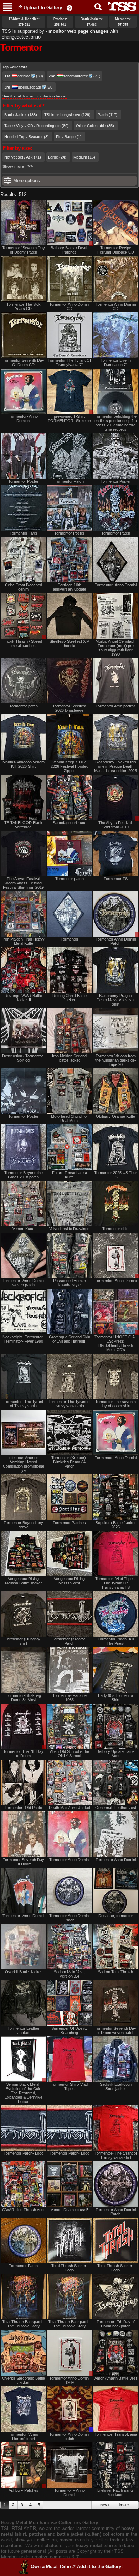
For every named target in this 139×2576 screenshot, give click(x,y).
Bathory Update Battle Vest (115, 1754)
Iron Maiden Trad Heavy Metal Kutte (24, 941)
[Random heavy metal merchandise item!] (69, 8)
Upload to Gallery (43, 8)
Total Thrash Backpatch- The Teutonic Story (24, 2324)
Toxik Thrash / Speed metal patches (24, 643)
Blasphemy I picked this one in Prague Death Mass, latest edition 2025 (115, 766)
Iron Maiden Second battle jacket (69, 1058)
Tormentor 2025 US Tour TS (115, 1175)
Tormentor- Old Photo (23, 1808)
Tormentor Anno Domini (69, 1860)
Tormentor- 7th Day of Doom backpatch (116, 2324)
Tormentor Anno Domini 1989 (69, 2380)
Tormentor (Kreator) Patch (69, 1641)
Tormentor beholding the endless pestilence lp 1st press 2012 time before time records (116, 423)
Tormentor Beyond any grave (23, 1525)
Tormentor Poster (23, 481)
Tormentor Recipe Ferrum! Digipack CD (116, 250)
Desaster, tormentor (116, 1916)
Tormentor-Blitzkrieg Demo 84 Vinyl (24, 1698)
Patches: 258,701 (60, 22)
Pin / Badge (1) (69, 137)
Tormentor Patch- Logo (24, 2153)
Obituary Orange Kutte (115, 1116)
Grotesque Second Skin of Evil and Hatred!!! (69, 1339)
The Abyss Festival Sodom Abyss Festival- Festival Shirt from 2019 (23, 883)
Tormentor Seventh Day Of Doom (24, 1862)
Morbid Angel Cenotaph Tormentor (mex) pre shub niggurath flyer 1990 (115, 648)
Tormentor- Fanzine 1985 (69, 1698)
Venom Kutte (23, 1229)
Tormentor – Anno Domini (69, 2492)
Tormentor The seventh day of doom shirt (115, 1404)
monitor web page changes (78, 31)
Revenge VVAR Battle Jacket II (23, 998)
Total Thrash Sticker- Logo (69, 2268)
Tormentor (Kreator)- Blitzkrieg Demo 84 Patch (69, 1462)
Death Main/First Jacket (69, 1808)
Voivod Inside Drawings (69, 1229)
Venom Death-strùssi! (69, 2210)
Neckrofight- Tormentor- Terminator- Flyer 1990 (23, 1339)
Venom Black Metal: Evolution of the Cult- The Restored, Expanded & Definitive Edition (24, 2093)
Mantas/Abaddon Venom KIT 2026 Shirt (24, 764)
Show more (13, 166)
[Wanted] (69, 2003)
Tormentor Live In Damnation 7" (116, 362)
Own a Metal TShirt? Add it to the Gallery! (77, 2567)
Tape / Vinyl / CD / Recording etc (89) (37, 126)
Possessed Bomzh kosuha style (69, 1283)
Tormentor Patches (69, 1523)
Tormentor (69, 939)
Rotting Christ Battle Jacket (69, 998)
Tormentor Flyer (24, 533)
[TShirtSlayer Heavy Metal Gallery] (120, 7)
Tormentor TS (116, 879)
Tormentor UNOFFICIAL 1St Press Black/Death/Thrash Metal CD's (116, 1343)
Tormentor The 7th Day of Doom (23, 1754)
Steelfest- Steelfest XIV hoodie (69, 643)
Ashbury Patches (24, 2490)
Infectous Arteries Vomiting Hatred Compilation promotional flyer (23, 1464)
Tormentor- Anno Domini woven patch (23, 1283)
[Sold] (116, 2409)
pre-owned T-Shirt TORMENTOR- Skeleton (69, 419)
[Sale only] (69, 391)
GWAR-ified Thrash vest (23, 2210)
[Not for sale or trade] (23, 223)
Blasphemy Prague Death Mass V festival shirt (115, 1000)
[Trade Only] (69, 2409)
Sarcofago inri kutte (69, 823)
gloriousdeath (29, 87)
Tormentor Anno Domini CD (69, 306)
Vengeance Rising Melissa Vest (69, 1581)
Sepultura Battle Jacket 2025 (115, 1525)
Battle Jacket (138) (21, 115)
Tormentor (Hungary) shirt (23, 1641)
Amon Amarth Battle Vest (116, 2378)
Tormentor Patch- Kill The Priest (116, 1641)
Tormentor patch (24, 706)
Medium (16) (84, 157)
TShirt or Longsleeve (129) (67, 115)
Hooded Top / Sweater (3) (27, 137)
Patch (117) (108, 115)
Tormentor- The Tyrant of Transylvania (24, 1404)
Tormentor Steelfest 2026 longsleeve (69, 708)
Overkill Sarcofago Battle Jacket (24, 2380)
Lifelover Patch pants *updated (115, 2492)
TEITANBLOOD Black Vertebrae (23, 825)
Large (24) (57, 157)
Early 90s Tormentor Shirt (116, 1698)
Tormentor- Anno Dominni (23, 419)
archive (24, 76)
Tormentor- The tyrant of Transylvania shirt (116, 2155)
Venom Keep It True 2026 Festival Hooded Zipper (69, 766)
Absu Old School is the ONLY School (69, 1754)
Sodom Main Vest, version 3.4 (69, 1974)
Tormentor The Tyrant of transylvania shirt (69, 1404)
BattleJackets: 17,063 (92, 22)
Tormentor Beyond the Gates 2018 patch (24, 1175)
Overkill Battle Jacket (23, 1972)
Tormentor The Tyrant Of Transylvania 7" (69, 362)
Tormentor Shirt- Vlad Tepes (69, 2086)
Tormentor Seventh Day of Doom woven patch (115, 2030)
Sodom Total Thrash (115, 1972)
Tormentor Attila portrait (115, 706)
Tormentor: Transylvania (116, 2434)
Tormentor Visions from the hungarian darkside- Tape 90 (116, 1060)
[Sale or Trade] (69, 223)
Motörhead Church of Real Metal (69, 1118)
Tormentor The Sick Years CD (24, 306)
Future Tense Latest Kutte (69, 1175)
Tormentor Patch (69, 481)
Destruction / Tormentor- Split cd (23, 1058)
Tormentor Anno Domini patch (69, 2436)
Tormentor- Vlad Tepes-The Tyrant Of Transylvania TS (116, 1583)
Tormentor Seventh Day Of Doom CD (24, 362)
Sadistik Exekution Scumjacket (116, 2086)
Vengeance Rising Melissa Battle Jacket (23, 1581)
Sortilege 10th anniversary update (69, 587)
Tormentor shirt (115, 1229)
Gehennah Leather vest (116, 1808)
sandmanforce (76, 76)
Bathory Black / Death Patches (69, 250)
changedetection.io (21, 37)
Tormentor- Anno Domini (116, 585)
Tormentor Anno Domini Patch (116, 941)
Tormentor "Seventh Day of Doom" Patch (24, 250)
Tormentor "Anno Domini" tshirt (24, 2436)
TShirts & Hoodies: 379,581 (24, 22)
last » (124, 2505)
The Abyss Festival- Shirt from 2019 (116, 825)
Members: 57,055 (123, 22)
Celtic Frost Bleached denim (24, 587)
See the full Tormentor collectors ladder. (35, 96)
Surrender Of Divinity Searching (69, 2030)
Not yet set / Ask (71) (23, 157)
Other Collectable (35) (95, 126)
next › (106, 2505)
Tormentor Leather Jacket (24, 2030)
